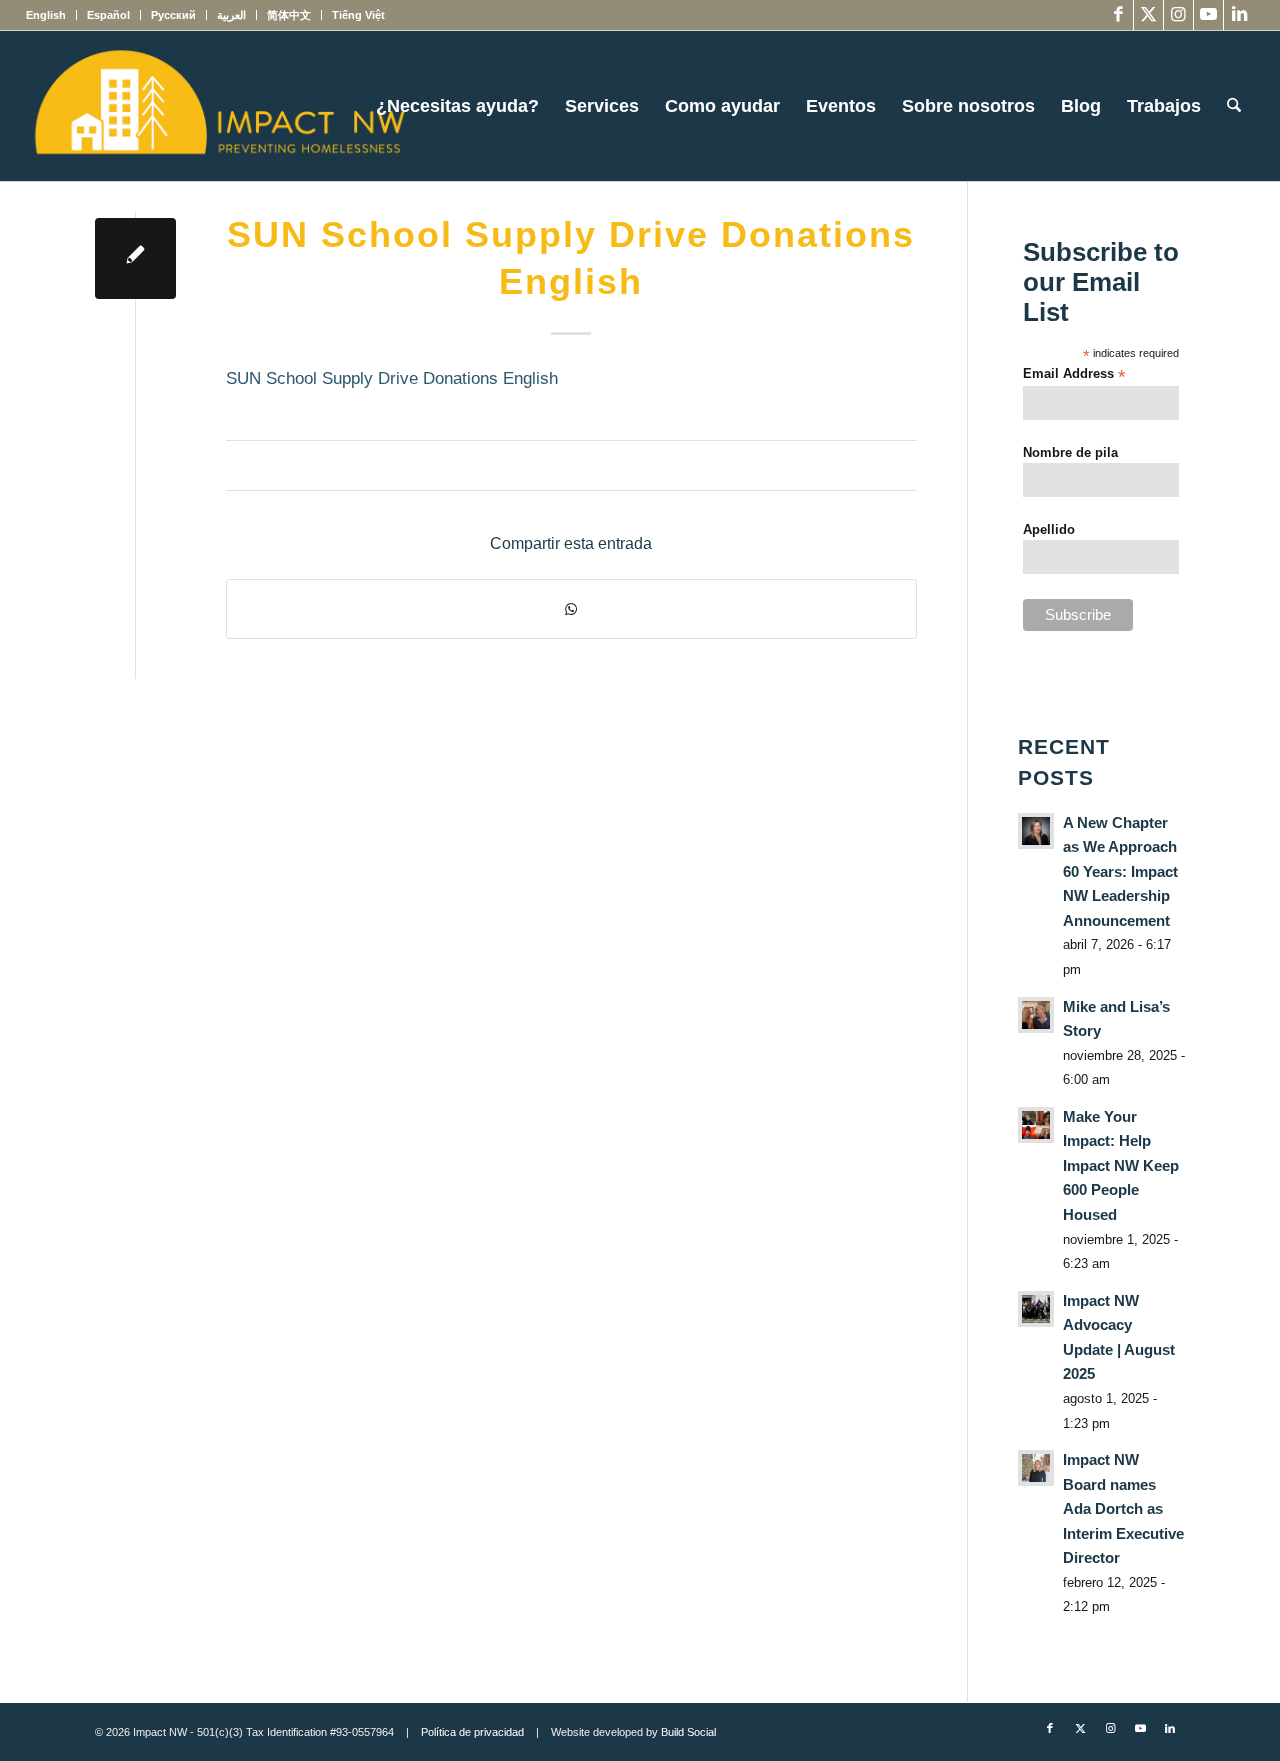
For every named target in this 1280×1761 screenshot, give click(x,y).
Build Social (688, 1732)
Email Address (1074, 374)
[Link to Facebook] (1118, 15)
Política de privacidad (472, 1732)
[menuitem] (51, 15)
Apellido (1049, 529)
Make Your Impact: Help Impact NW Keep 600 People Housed (1121, 1165)
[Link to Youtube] (1208, 15)
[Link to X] (1148, 15)
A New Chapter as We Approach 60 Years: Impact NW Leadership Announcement (1120, 871)
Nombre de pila (1070, 452)
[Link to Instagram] (1178, 15)
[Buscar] (1234, 106)
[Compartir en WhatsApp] (571, 609)
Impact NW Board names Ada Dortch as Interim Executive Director (1123, 1508)
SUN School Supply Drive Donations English (392, 378)
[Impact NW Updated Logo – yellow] (219, 106)
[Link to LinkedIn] (1239, 15)
